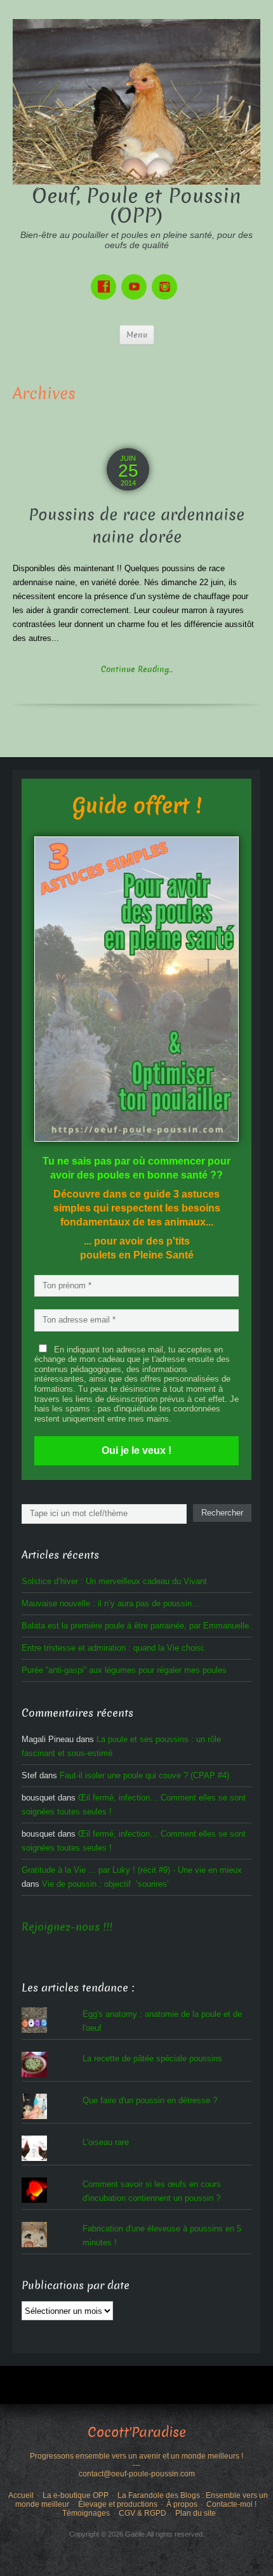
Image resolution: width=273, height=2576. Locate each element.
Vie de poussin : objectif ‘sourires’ (105, 1884)
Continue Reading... (137, 669)
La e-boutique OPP (76, 2495)
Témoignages (86, 2513)
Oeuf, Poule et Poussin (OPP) (136, 206)
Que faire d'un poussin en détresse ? (150, 2100)
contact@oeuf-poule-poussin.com (137, 2474)
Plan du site (196, 2513)
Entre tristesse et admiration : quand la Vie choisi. (114, 1648)
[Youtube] (136, 278)
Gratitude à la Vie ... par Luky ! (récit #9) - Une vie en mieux (132, 1870)
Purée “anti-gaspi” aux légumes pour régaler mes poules (124, 1670)
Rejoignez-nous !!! (67, 1927)
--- (136, 2465)
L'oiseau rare (106, 2142)
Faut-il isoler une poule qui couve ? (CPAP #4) (144, 1775)
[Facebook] (106, 278)
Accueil (21, 2495)
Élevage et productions (118, 2504)
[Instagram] (167, 278)
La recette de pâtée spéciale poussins (152, 2058)
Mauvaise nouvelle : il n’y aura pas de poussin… (111, 1603)
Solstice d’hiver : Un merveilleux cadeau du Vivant (114, 1581)
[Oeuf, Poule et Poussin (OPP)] (136, 101)
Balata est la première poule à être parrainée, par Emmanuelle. (136, 1626)
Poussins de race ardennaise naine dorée (136, 526)
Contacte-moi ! (231, 2504)
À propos (182, 2504)
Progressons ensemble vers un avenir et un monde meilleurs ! (136, 2456)
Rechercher (222, 1513)
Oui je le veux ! (136, 1450)
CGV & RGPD (143, 2513)
